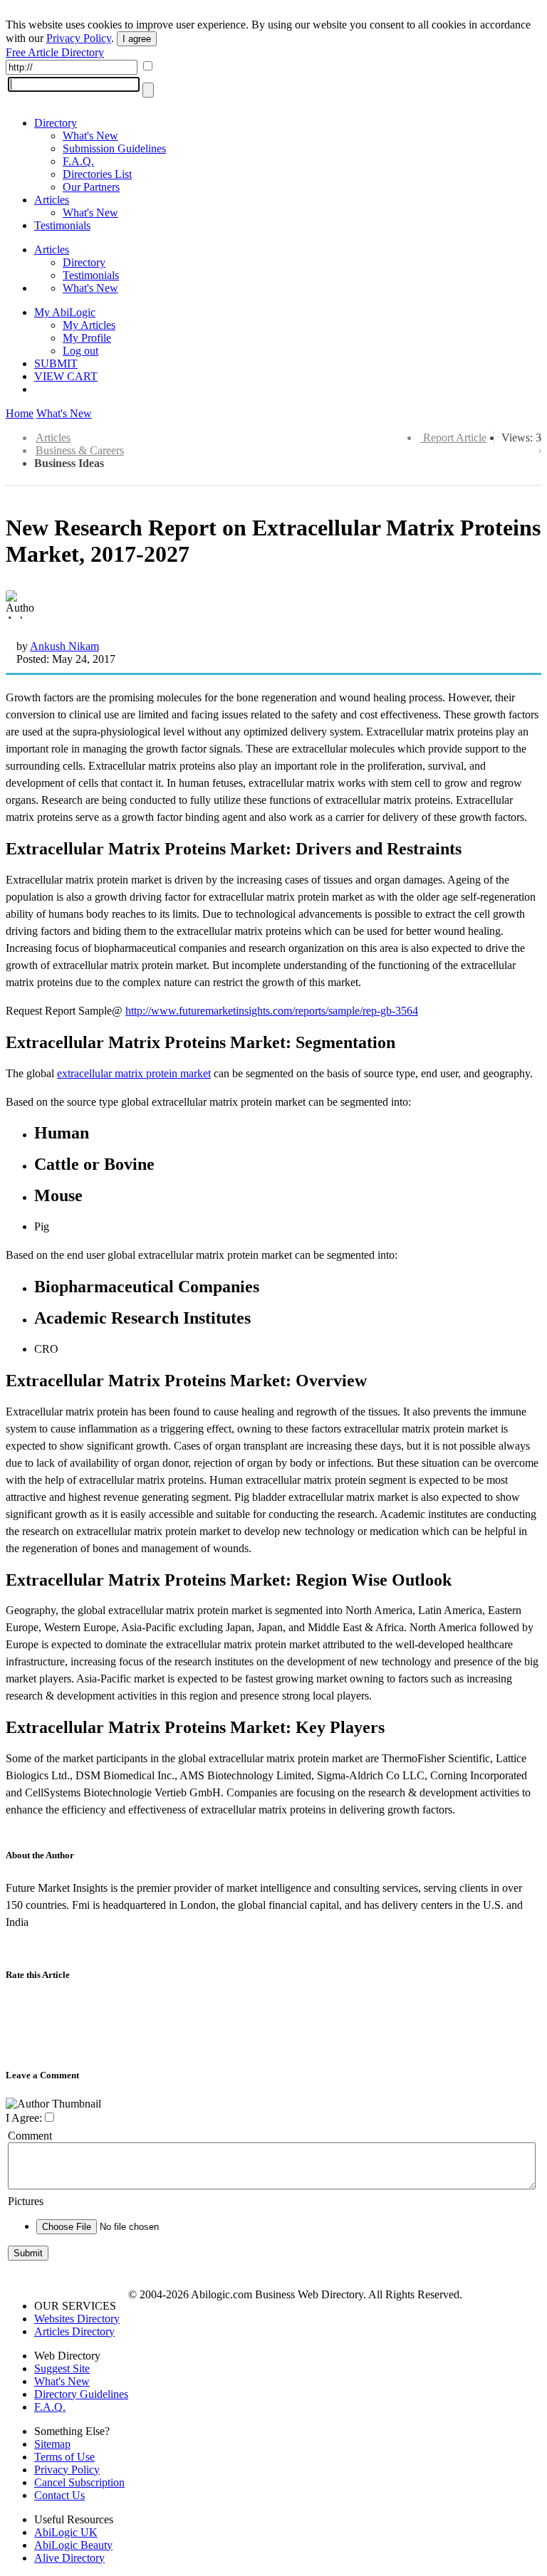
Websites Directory (77, 2319)
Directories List (97, 174)
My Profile (87, 338)
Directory (56, 123)
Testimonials (62, 225)
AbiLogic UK (66, 2532)
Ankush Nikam (64, 646)
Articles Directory (74, 2331)
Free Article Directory (55, 52)
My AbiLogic (65, 312)
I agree (137, 39)
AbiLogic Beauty (73, 2545)
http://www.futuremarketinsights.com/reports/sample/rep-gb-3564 (272, 1011)
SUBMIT (56, 363)
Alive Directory (69, 2558)
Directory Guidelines (81, 2394)
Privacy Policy (79, 38)
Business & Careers (80, 450)
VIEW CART (66, 376)
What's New (90, 136)
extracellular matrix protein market (134, 1073)
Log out (80, 351)
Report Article (455, 438)
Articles (52, 200)
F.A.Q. (78, 161)
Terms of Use (64, 2457)
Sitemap (52, 2444)
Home (20, 413)
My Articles (89, 325)
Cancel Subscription (79, 2482)
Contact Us (59, 2495)
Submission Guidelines (114, 148)
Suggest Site (62, 2368)
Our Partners (91, 187)
